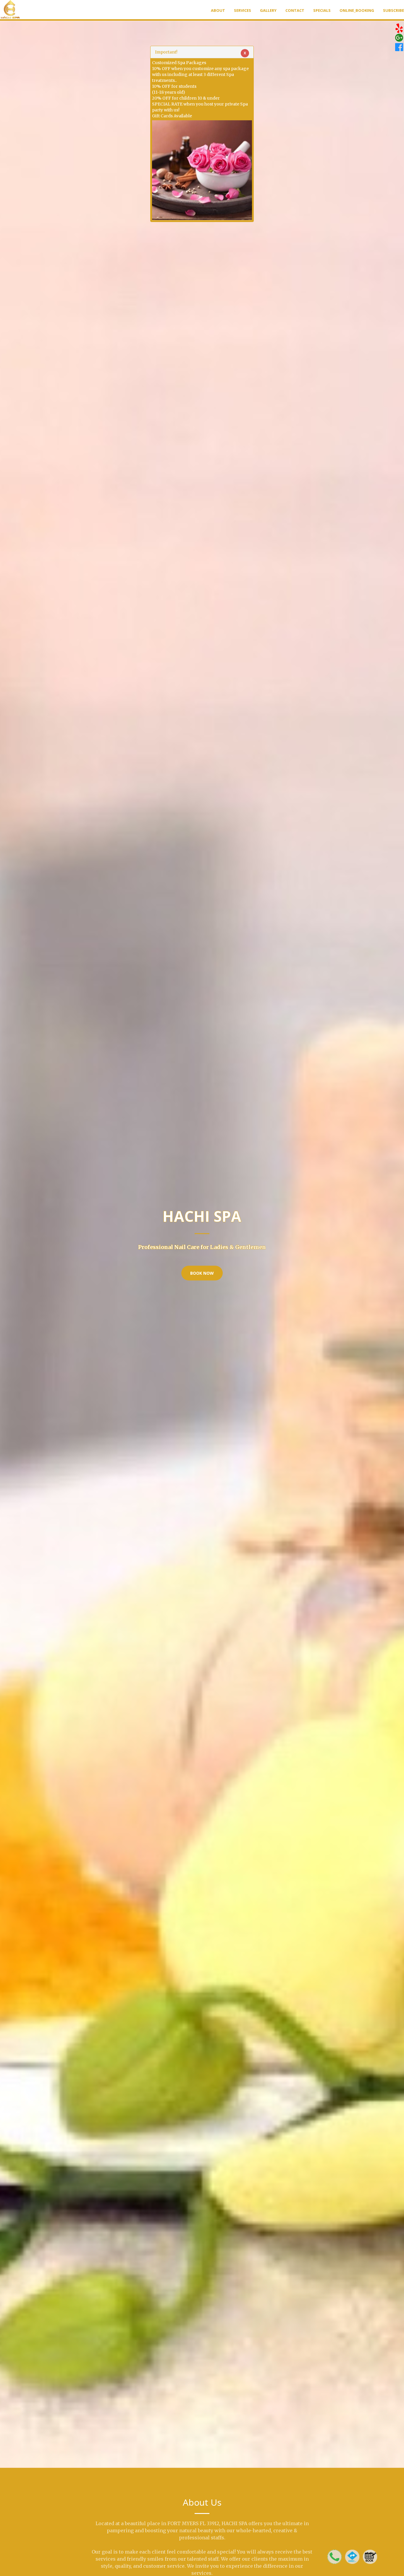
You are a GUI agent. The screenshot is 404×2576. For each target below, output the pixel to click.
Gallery (268, 10)
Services (243, 10)
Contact (295, 10)
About (218, 10)
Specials (322, 10)
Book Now (202, 1273)
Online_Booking (357, 10)
